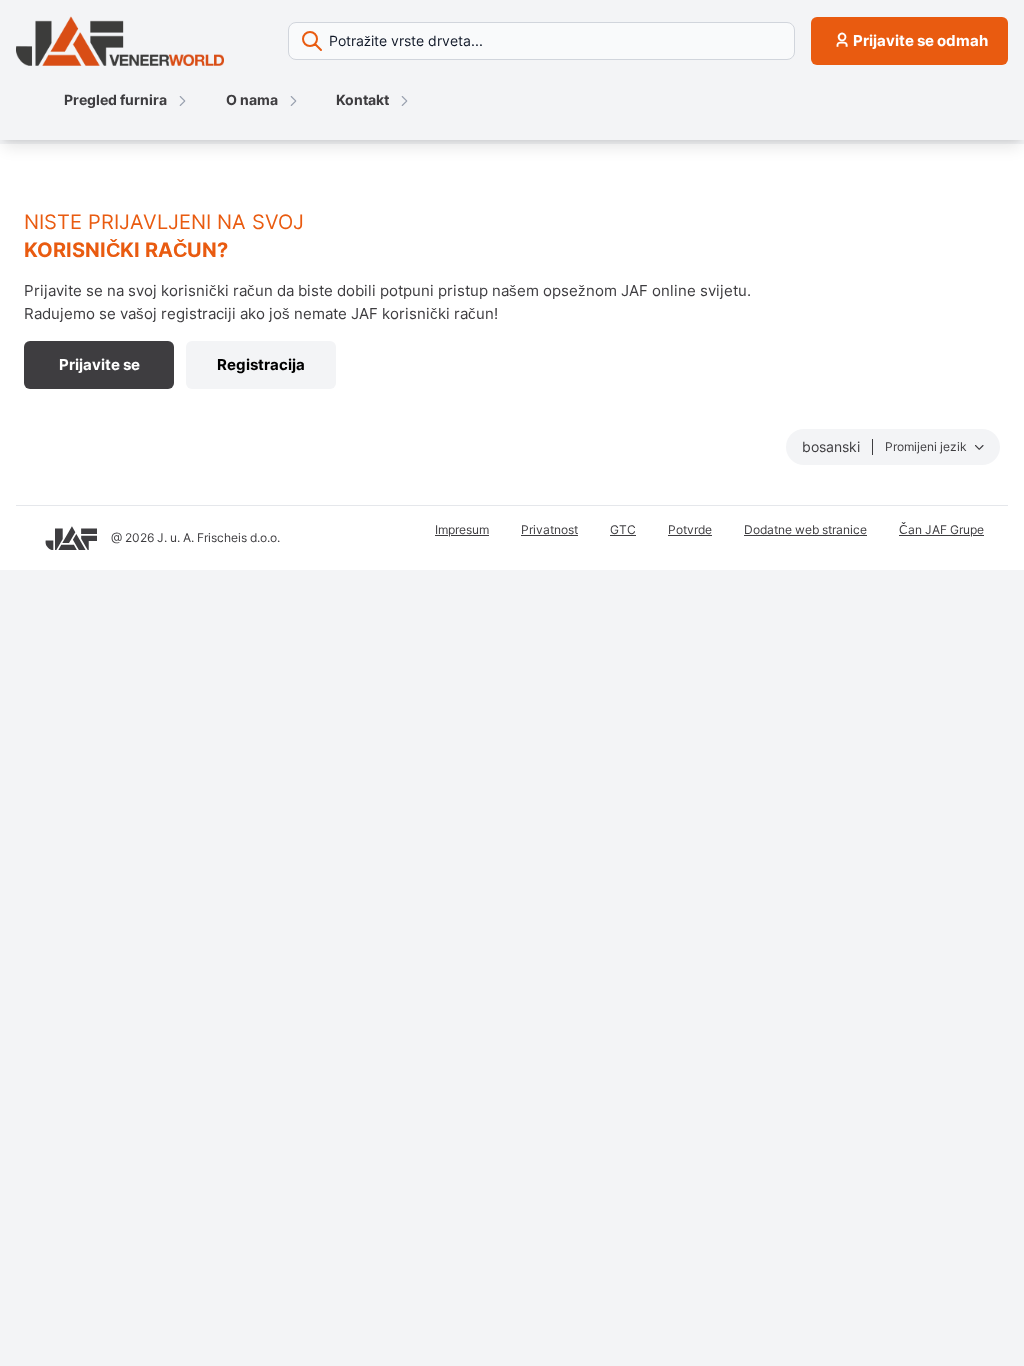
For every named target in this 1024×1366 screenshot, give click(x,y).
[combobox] (541, 41)
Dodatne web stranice (805, 529)
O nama (252, 99)
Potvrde (690, 529)
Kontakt (362, 99)
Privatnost (549, 529)
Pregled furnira (115, 99)
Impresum (462, 529)
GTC (623, 529)
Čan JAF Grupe (941, 529)
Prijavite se (99, 364)
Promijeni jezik (927, 446)
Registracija (261, 364)
